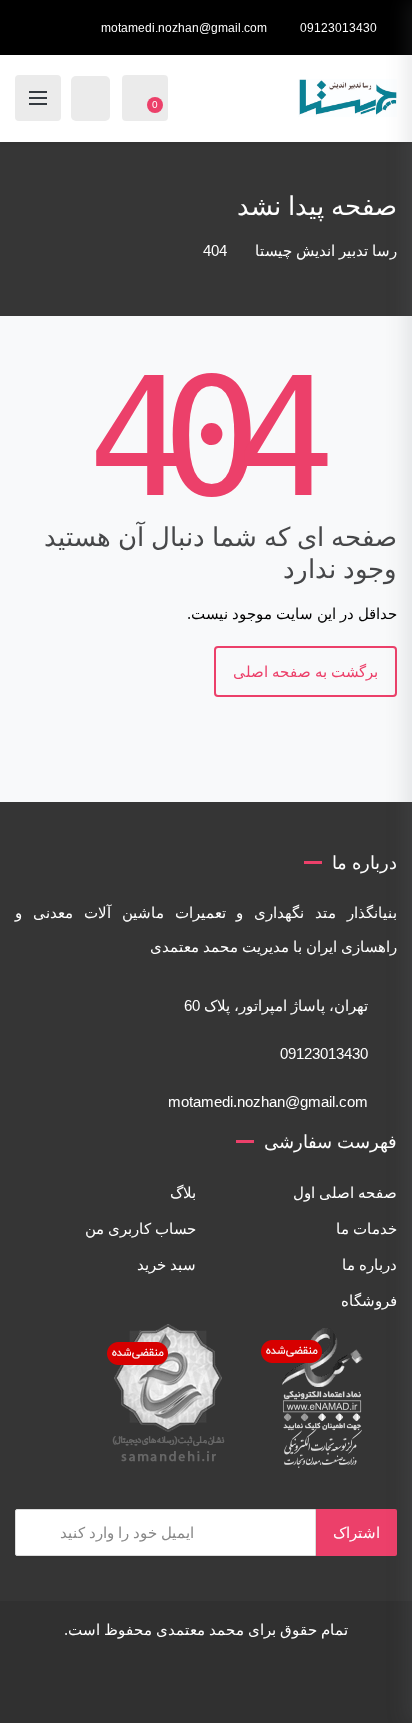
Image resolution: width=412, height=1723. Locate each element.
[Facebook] (323, 1688)
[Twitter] (295, 1688)
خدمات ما (366, 1228)
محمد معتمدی (200, 1629)
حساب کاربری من (140, 1228)
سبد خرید (166, 1264)
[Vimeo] (239, 1688)
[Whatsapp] (89, 1688)
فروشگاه (369, 1300)
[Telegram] (117, 1688)
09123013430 (338, 28)
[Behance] (211, 1688)
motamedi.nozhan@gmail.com (184, 28)
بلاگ (183, 1192)
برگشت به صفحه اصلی (305, 671)
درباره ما (369, 1264)
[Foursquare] (183, 1688)
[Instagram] (267, 1688)
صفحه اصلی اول (345, 1192)
